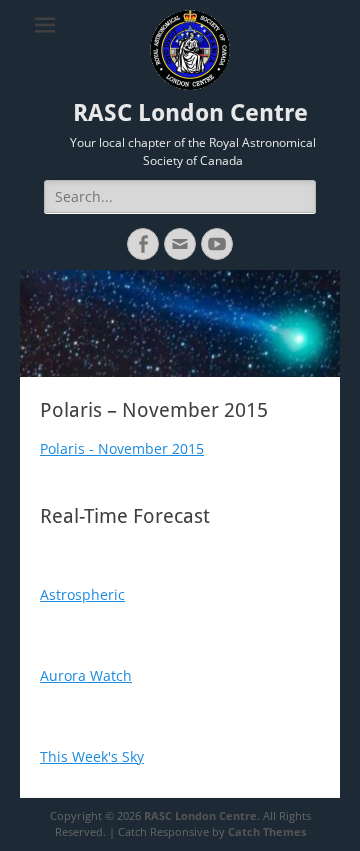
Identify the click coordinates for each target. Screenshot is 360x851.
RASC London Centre (190, 113)
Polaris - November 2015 (122, 448)
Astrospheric (82, 594)
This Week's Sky (92, 756)
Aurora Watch (86, 675)
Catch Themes (267, 831)
